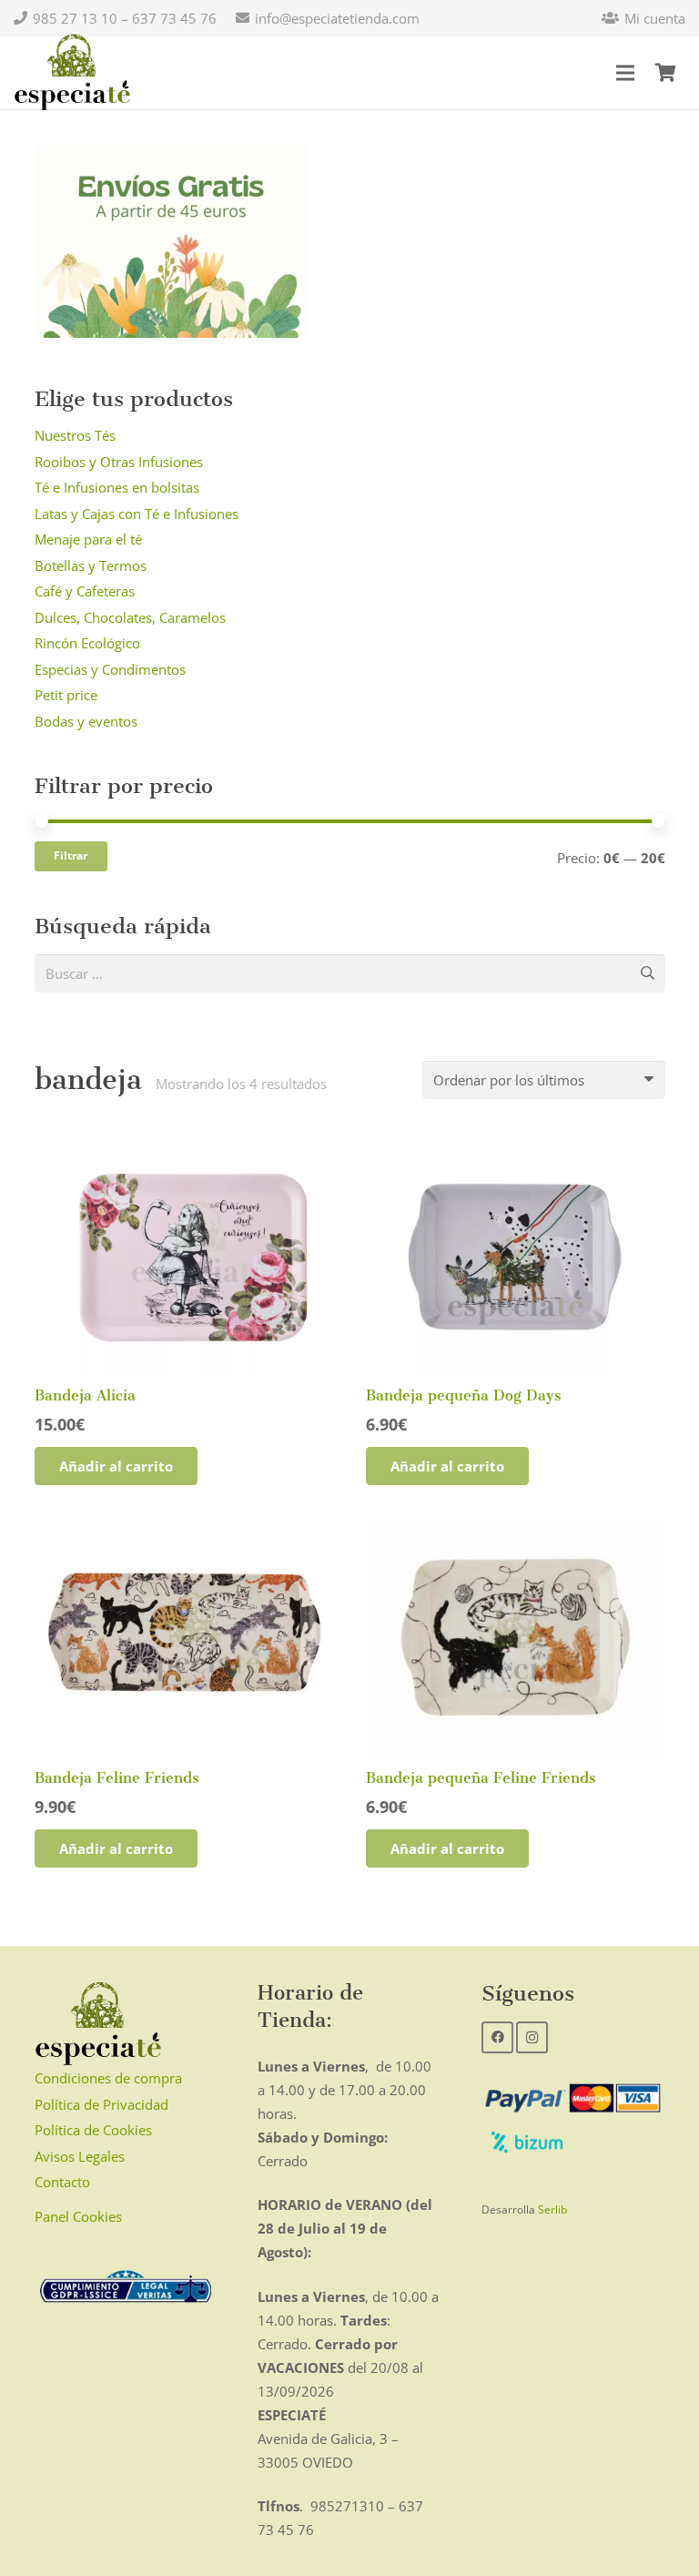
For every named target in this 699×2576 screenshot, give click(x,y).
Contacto (62, 2182)
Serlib (552, 2209)
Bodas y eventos (86, 721)
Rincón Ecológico (87, 643)
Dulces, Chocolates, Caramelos (130, 617)
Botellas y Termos (91, 565)
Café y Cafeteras (85, 591)
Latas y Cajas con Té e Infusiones (137, 514)
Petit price (66, 695)
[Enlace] (72, 73)
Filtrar (71, 855)
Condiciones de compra (108, 2078)
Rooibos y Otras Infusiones (119, 462)
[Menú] (625, 73)
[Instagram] (532, 2037)
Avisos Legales (80, 2156)
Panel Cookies (78, 2216)
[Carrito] (665, 73)
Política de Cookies (93, 2130)
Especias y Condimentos (110, 669)
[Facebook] (497, 2037)
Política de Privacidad (101, 2104)
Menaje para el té (88, 539)
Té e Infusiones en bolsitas (117, 487)
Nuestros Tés (75, 435)
